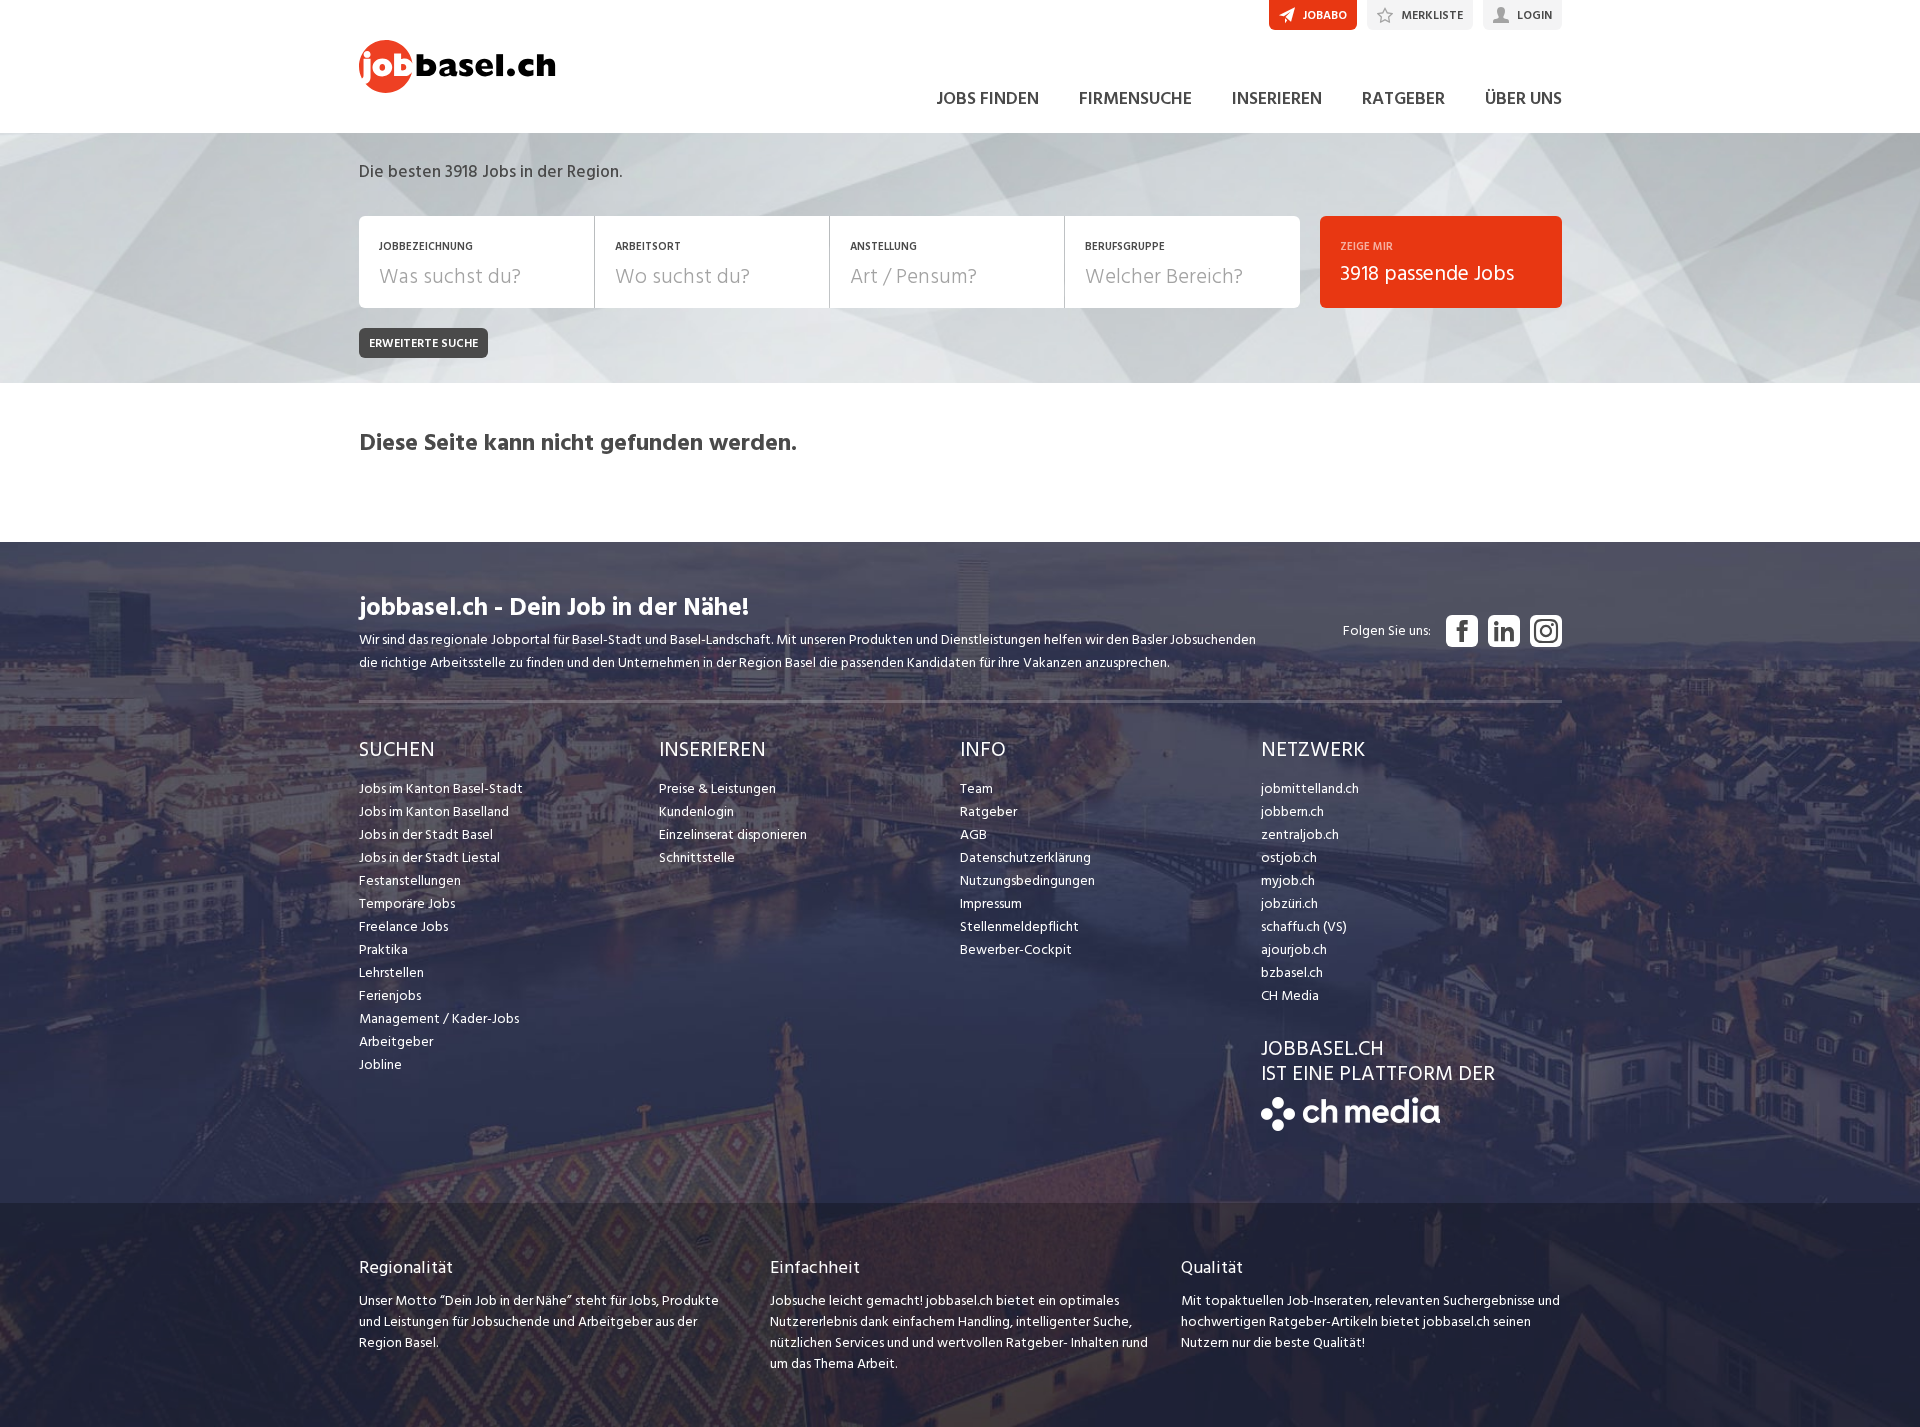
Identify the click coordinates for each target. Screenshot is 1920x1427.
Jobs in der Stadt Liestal (429, 857)
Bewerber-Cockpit (1016, 949)
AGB (973, 834)
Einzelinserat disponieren (733, 834)
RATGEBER (1403, 98)
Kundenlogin (696, 811)
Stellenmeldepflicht (1019, 926)
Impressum (991, 903)
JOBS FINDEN (987, 98)
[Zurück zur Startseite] (1350, 1126)
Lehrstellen (391, 972)
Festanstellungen (410, 880)
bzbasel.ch (1292, 972)
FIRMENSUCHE (1135, 98)
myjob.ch (1288, 880)
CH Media (1290, 995)
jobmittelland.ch (1310, 788)
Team (976, 788)
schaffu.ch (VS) (1304, 926)
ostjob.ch (1289, 857)
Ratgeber (988, 811)
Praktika (383, 949)
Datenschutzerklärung (1025, 857)
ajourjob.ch (1294, 949)
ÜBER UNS (1523, 98)
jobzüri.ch (1289, 903)
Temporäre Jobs (407, 903)
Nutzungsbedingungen (1027, 880)
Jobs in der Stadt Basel (426, 834)
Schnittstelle (697, 857)
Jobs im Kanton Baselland (434, 811)
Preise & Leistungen (717, 788)
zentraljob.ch (1300, 834)
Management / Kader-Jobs (439, 1018)
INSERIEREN (1277, 98)
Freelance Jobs (403, 926)
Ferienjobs (390, 995)
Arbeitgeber (396, 1041)
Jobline (380, 1064)
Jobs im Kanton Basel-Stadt (441, 788)
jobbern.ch (1292, 811)
